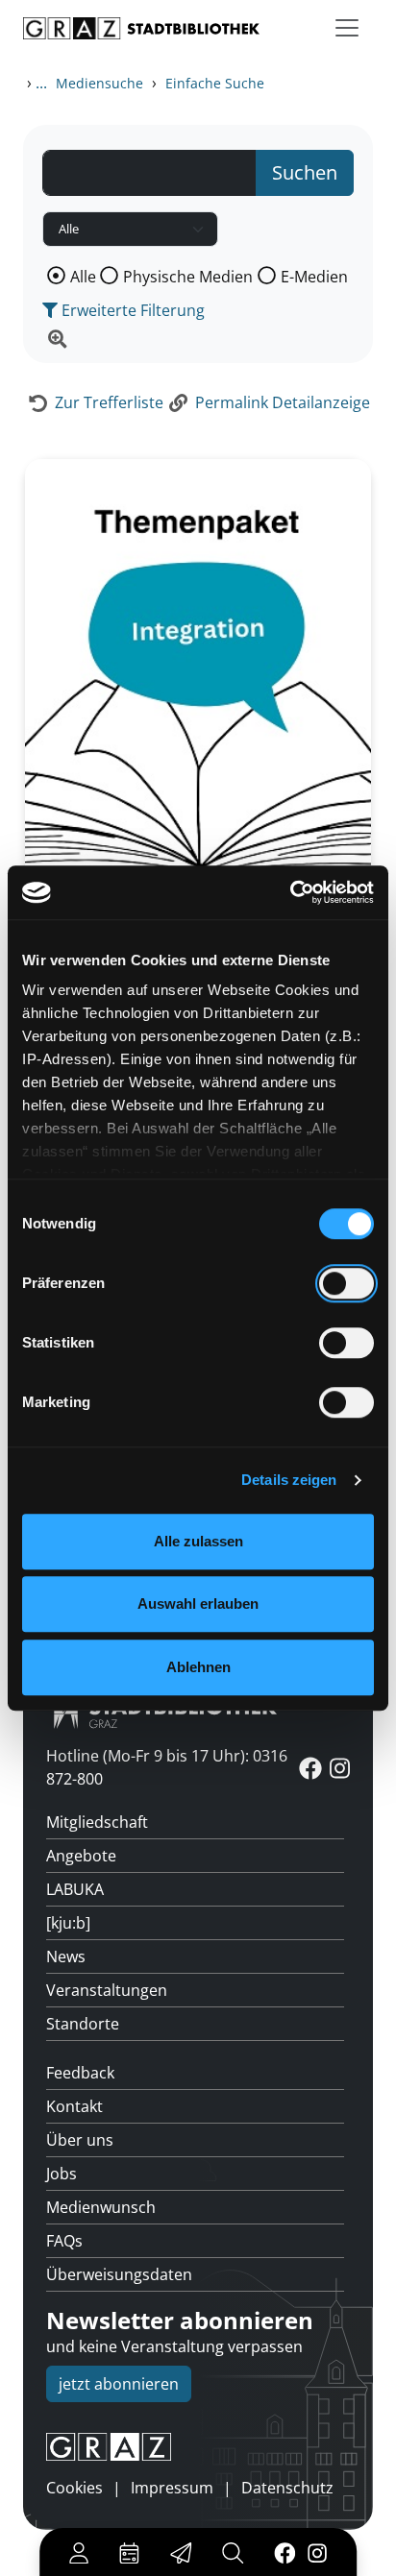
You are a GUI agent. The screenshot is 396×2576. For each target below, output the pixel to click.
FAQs (64, 2241)
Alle (83, 277)
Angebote (81, 1856)
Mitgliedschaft (97, 1822)
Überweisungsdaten (119, 2274)
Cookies (74, 2488)
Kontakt (74, 2106)
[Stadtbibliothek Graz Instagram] (317, 2552)
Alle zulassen (198, 1541)
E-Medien (314, 277)
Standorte (83, 2024)
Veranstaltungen (107, 1990)
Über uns (80, 2140)
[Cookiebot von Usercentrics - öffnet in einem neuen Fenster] (290, 892)
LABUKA (75, 1889)
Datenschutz (287, 2488)
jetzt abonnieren (119, 2384)
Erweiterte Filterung (131, 310)
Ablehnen (198, 1667)
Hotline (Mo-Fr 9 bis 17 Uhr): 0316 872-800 (167, 1767)
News (66, 1956)
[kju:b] (68, 1923)
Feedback (80, 2073)
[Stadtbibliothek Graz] (141, 28)
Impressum (172, 2488)
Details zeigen (289, 1480)
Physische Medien (188, 277)
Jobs (62, 2174)
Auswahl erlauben (198, 1604)
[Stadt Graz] (198, 2447)
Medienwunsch (101, 2207)
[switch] (346, 1283)
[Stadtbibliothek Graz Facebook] (285, 2552)
